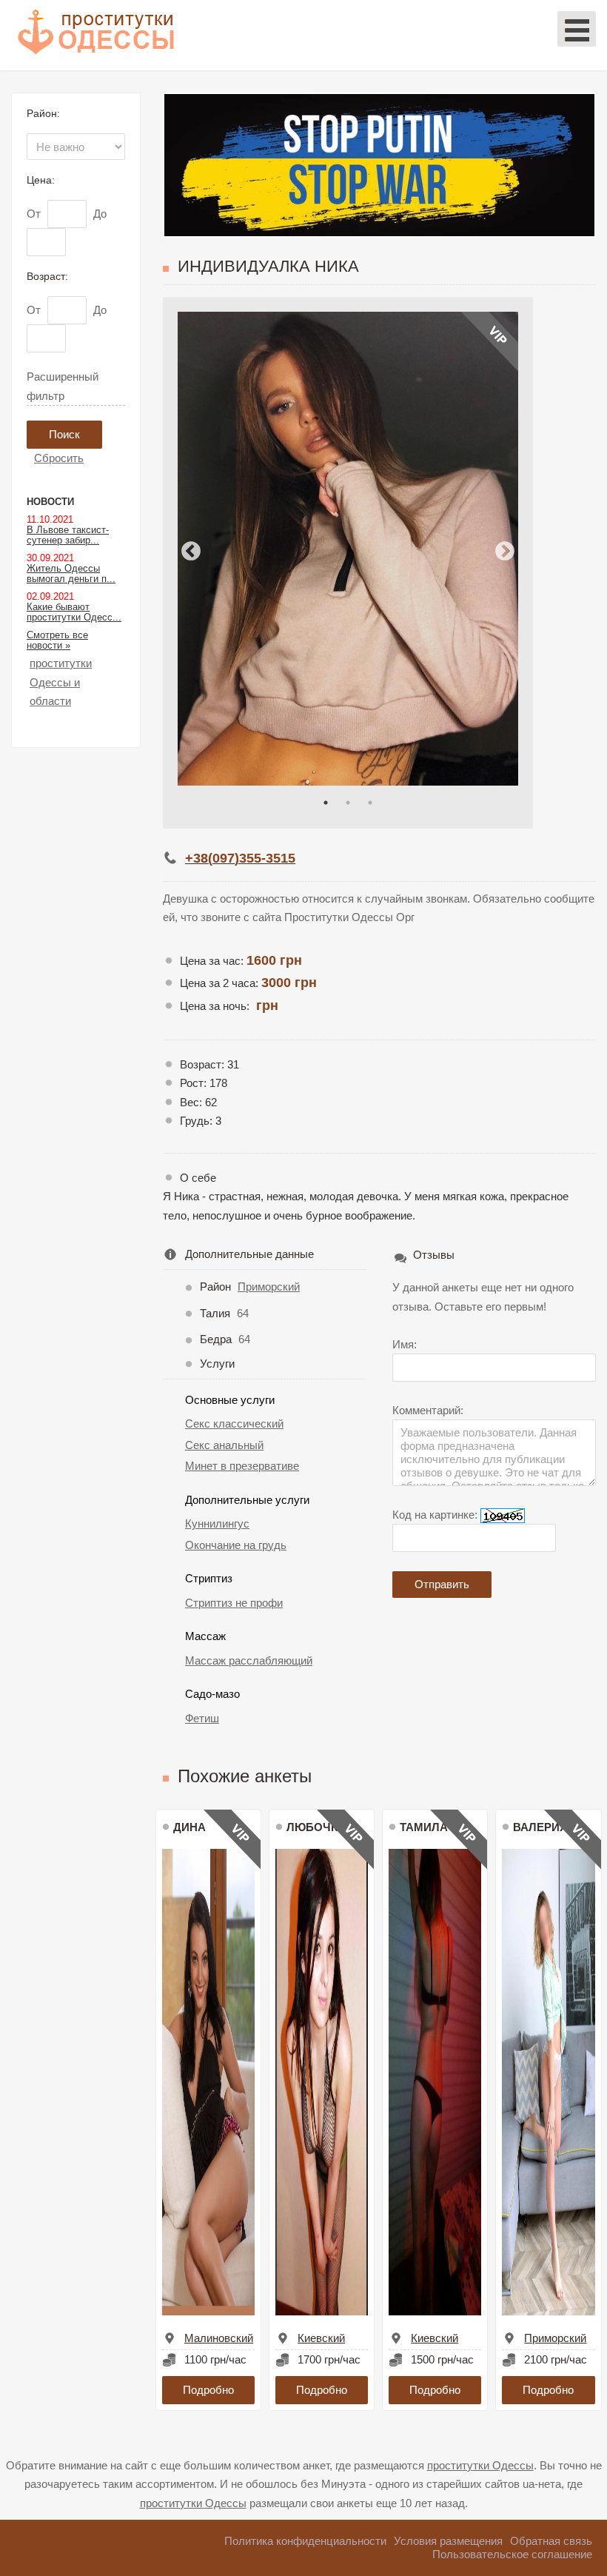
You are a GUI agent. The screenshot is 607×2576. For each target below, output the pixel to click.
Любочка (316, 1827)
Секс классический (234, 1424)
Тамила (424, 1827)
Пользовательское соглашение (512, 2554)
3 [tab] (370, 803)
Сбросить (59, 458)
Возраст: (47, 276)
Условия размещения (448, 2541)
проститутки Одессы (480, 2465)
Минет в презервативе (242, 1466)
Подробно (208, 2390)
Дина (190, 1827)
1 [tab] (326, 803)
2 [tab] (348, 803)
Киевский (321, 2338)
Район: (43, 113)
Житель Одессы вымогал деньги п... (71, 573)
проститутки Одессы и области (61, 682)
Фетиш (202, 1718)
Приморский (269, 1287)
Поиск (64, 434)
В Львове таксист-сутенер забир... (68, 535)
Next (505, 552)
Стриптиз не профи (234, 1603)
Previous (191, 552)
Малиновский (219, 2338)
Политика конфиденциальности (305, 2541)
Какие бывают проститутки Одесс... (74, 612)
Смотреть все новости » (57, 640)
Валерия (540, 1827)
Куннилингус (217, 1523)
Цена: (41, 180)
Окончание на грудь (236, 1545)
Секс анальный (224, 1445)
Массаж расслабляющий (249, 1660)
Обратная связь (551, 2541)
